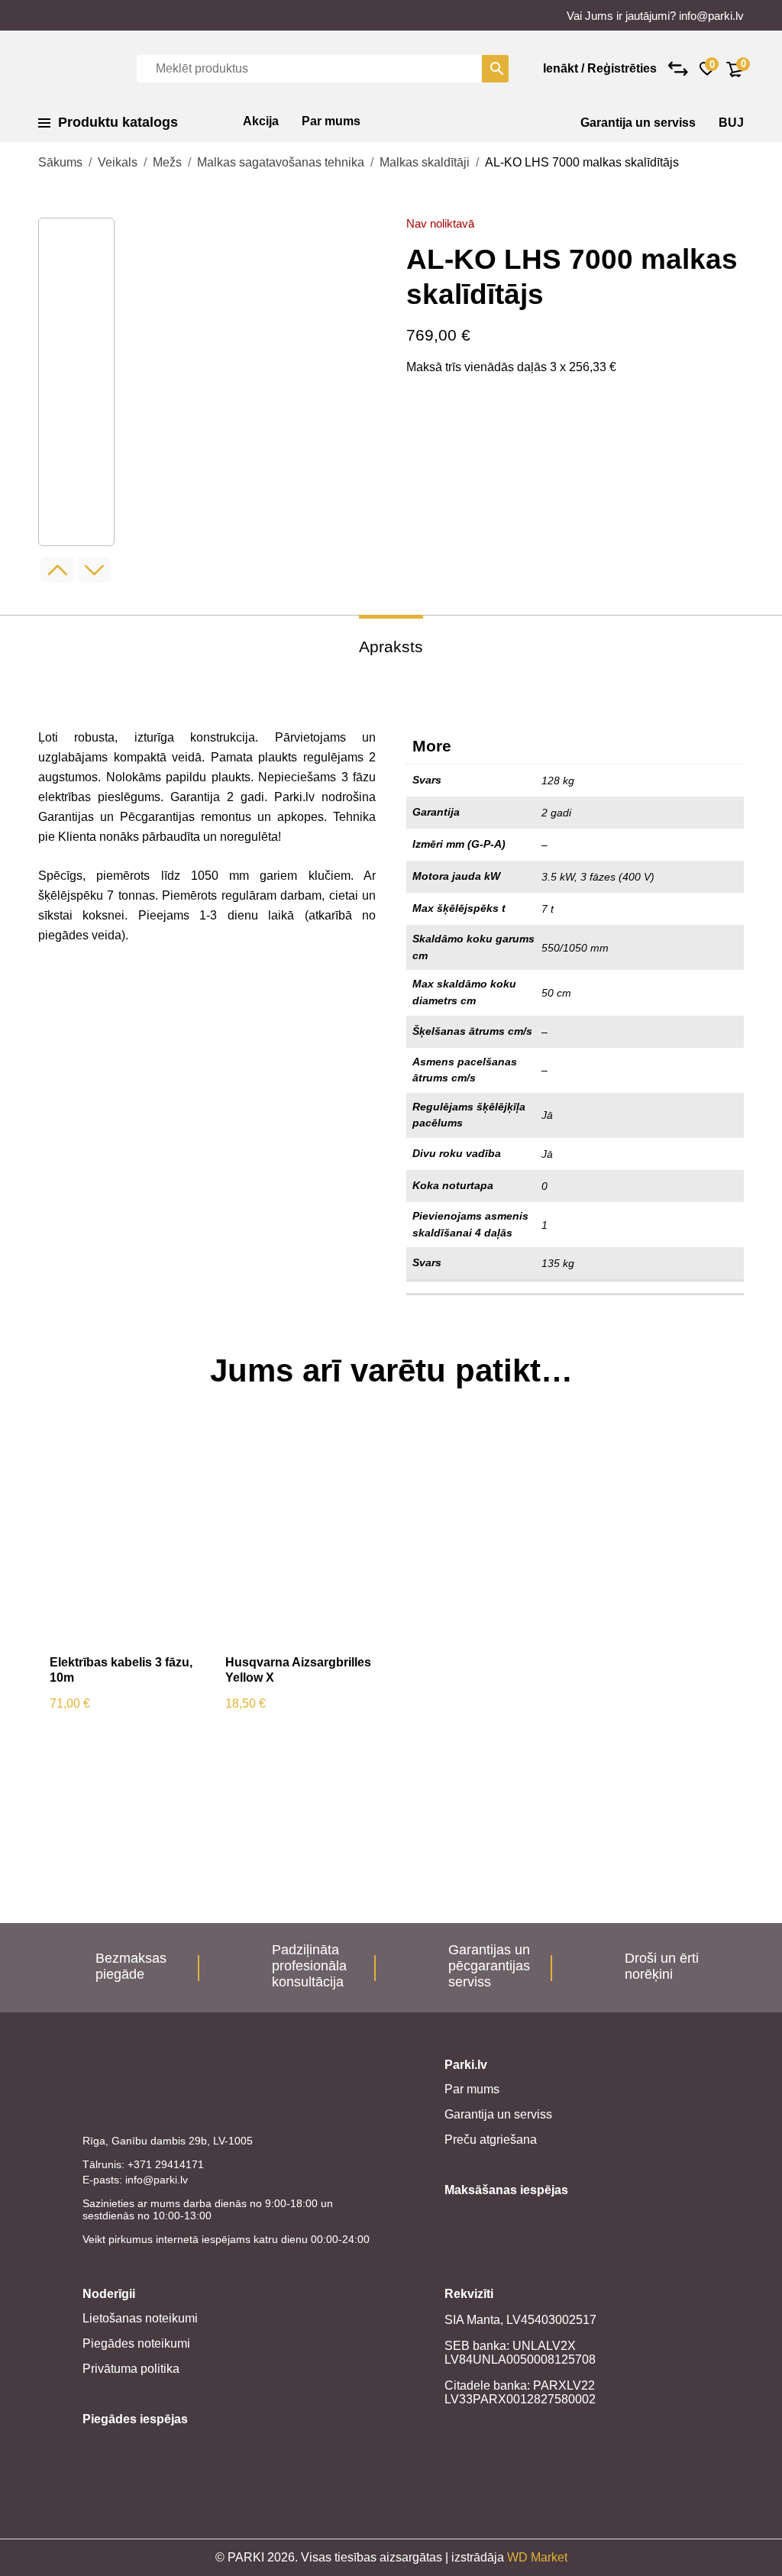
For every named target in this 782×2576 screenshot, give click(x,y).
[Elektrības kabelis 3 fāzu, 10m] (126, 1537)
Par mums (331, 121)
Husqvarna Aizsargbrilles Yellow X (298, 1670)
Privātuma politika (131, 2369)
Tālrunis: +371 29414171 (143, 2164)
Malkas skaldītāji (425, 162)
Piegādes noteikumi (136, 2343)
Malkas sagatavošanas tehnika (281, 162)
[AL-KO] (464, 447)
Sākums (60, 162)
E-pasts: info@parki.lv (135, 2180)
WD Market (537, 2557)
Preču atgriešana (491, 2140)
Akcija (261, 121)
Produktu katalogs (118, 122)
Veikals (118, 162)
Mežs (167, 162)
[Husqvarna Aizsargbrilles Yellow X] (302, 1537)
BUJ (731, 123)
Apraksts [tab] (391, 646)
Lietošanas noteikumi (140, 2318)
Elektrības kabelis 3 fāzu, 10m (121, 1670)
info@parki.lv (711, 16)
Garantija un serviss (638, 123)
